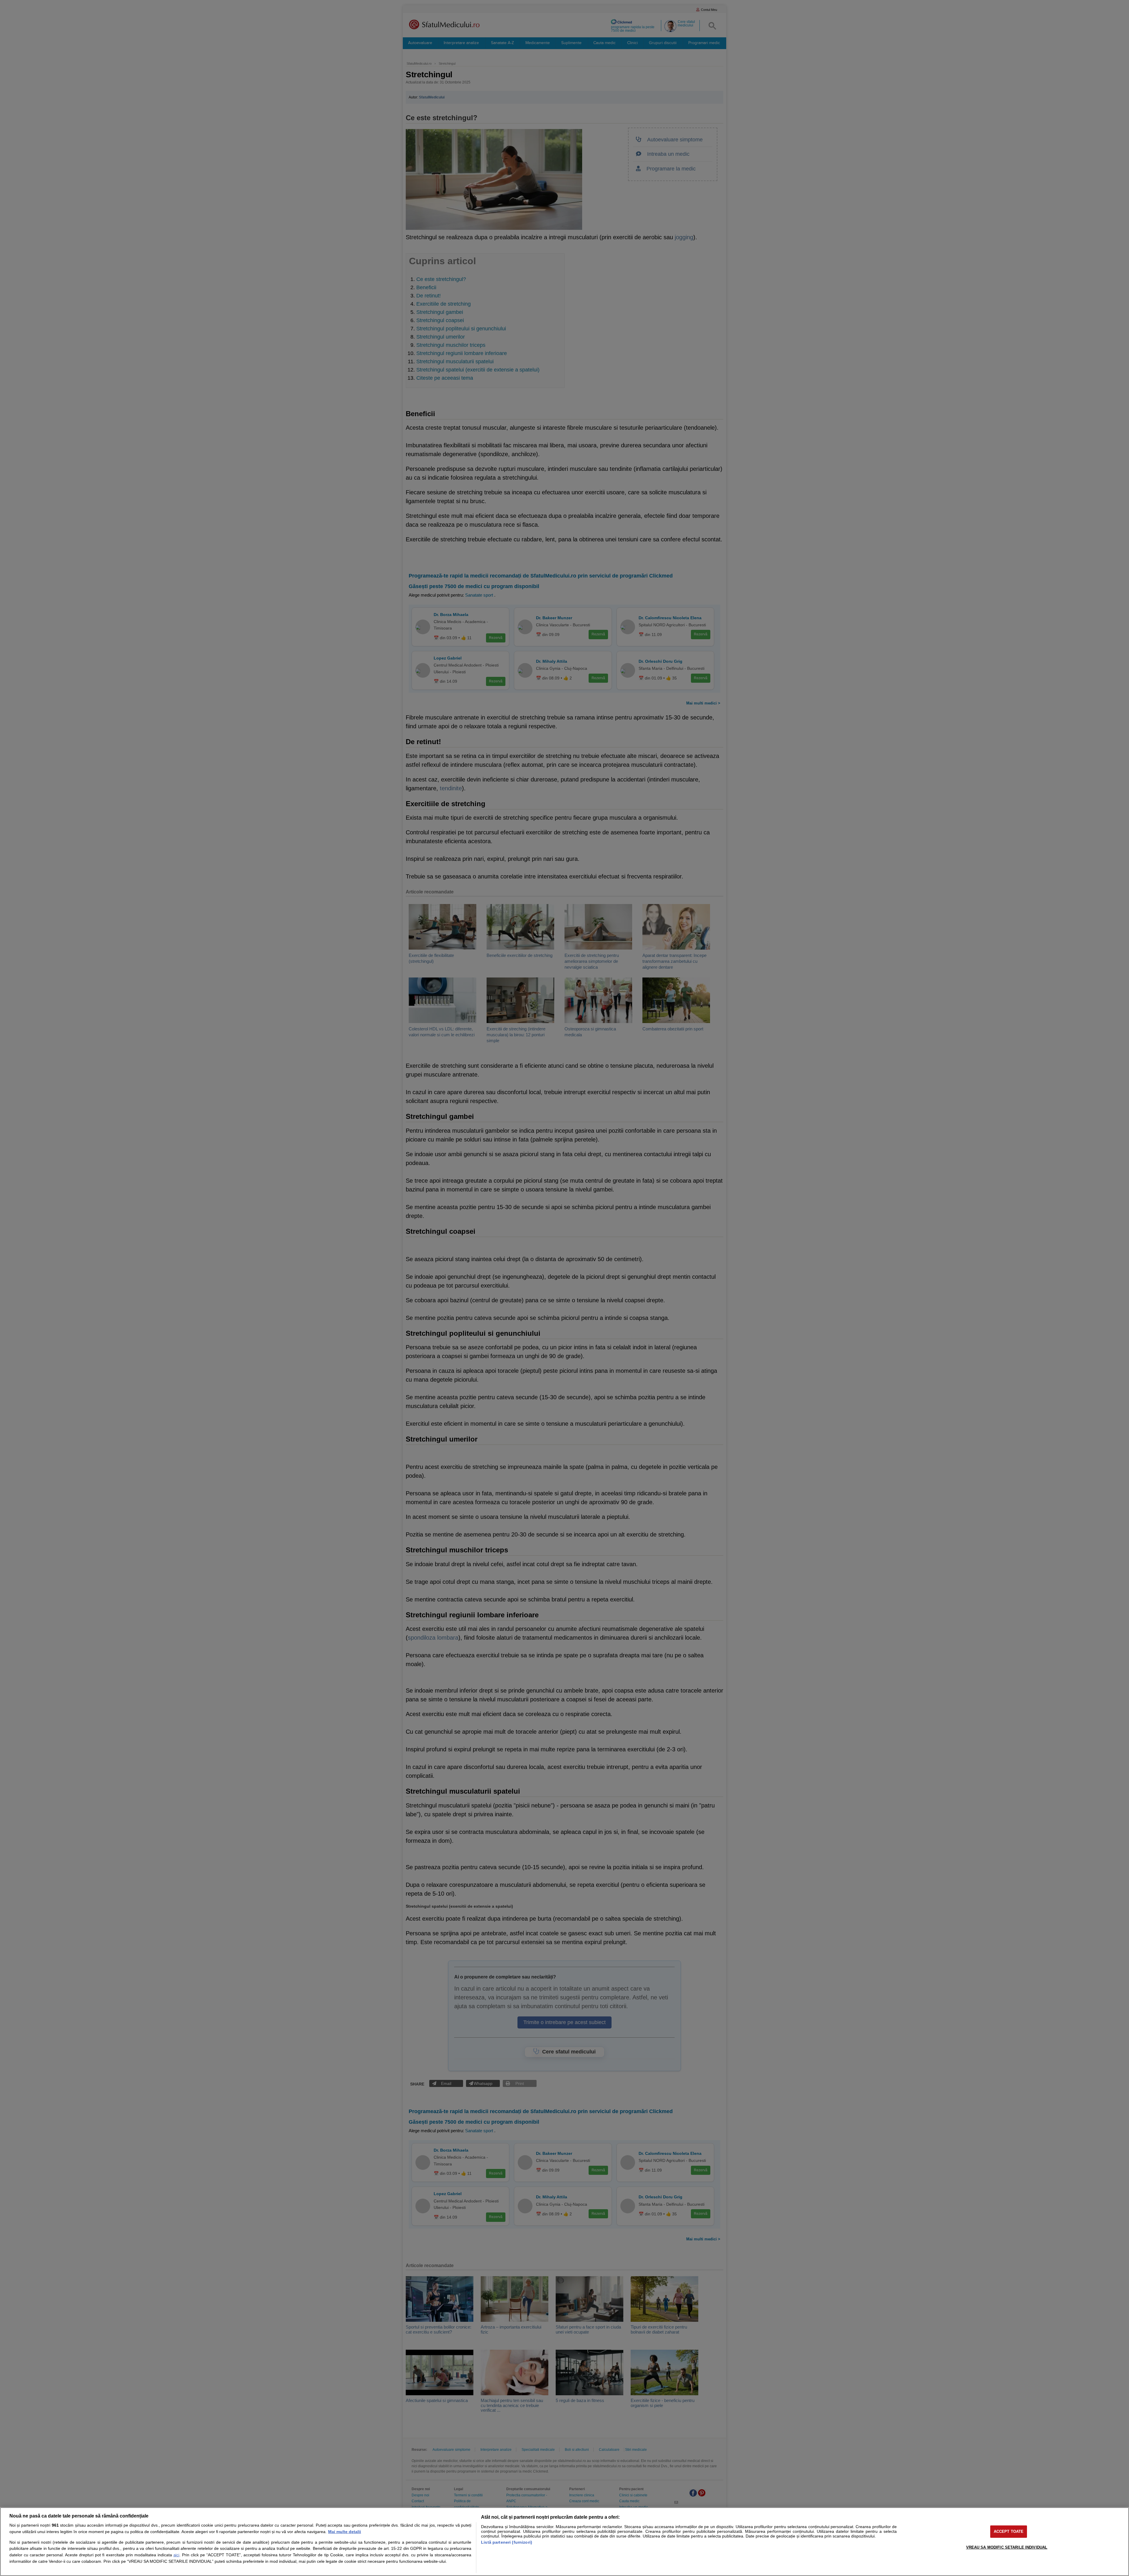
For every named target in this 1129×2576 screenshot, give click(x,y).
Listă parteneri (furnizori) (507, 2542)
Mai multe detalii (345, 2532)
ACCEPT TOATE (1009, 2531)
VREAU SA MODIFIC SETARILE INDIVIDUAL (1007, 2547)
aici (176, 2555)
